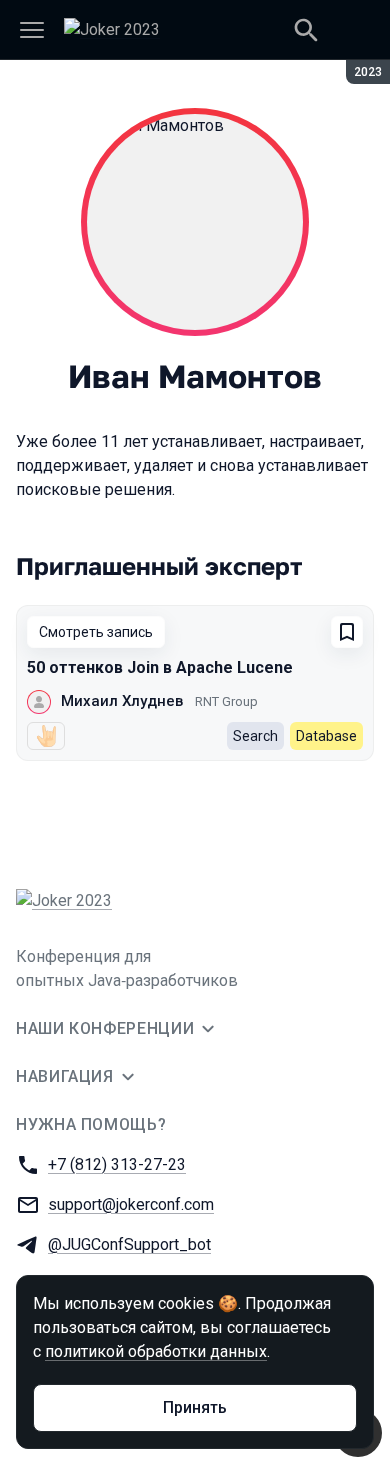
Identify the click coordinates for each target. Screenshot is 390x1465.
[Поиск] (306, 30)
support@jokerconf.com (131, 1204)
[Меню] (32, 30)
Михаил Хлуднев (122, 701)
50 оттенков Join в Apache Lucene (160, 667)
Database (326, 736)
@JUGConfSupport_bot (129, 1244)
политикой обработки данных (156, 1351)
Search (255, 736)
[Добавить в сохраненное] (347, 632)
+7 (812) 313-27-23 (117, 1164)
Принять (195, 1407)
